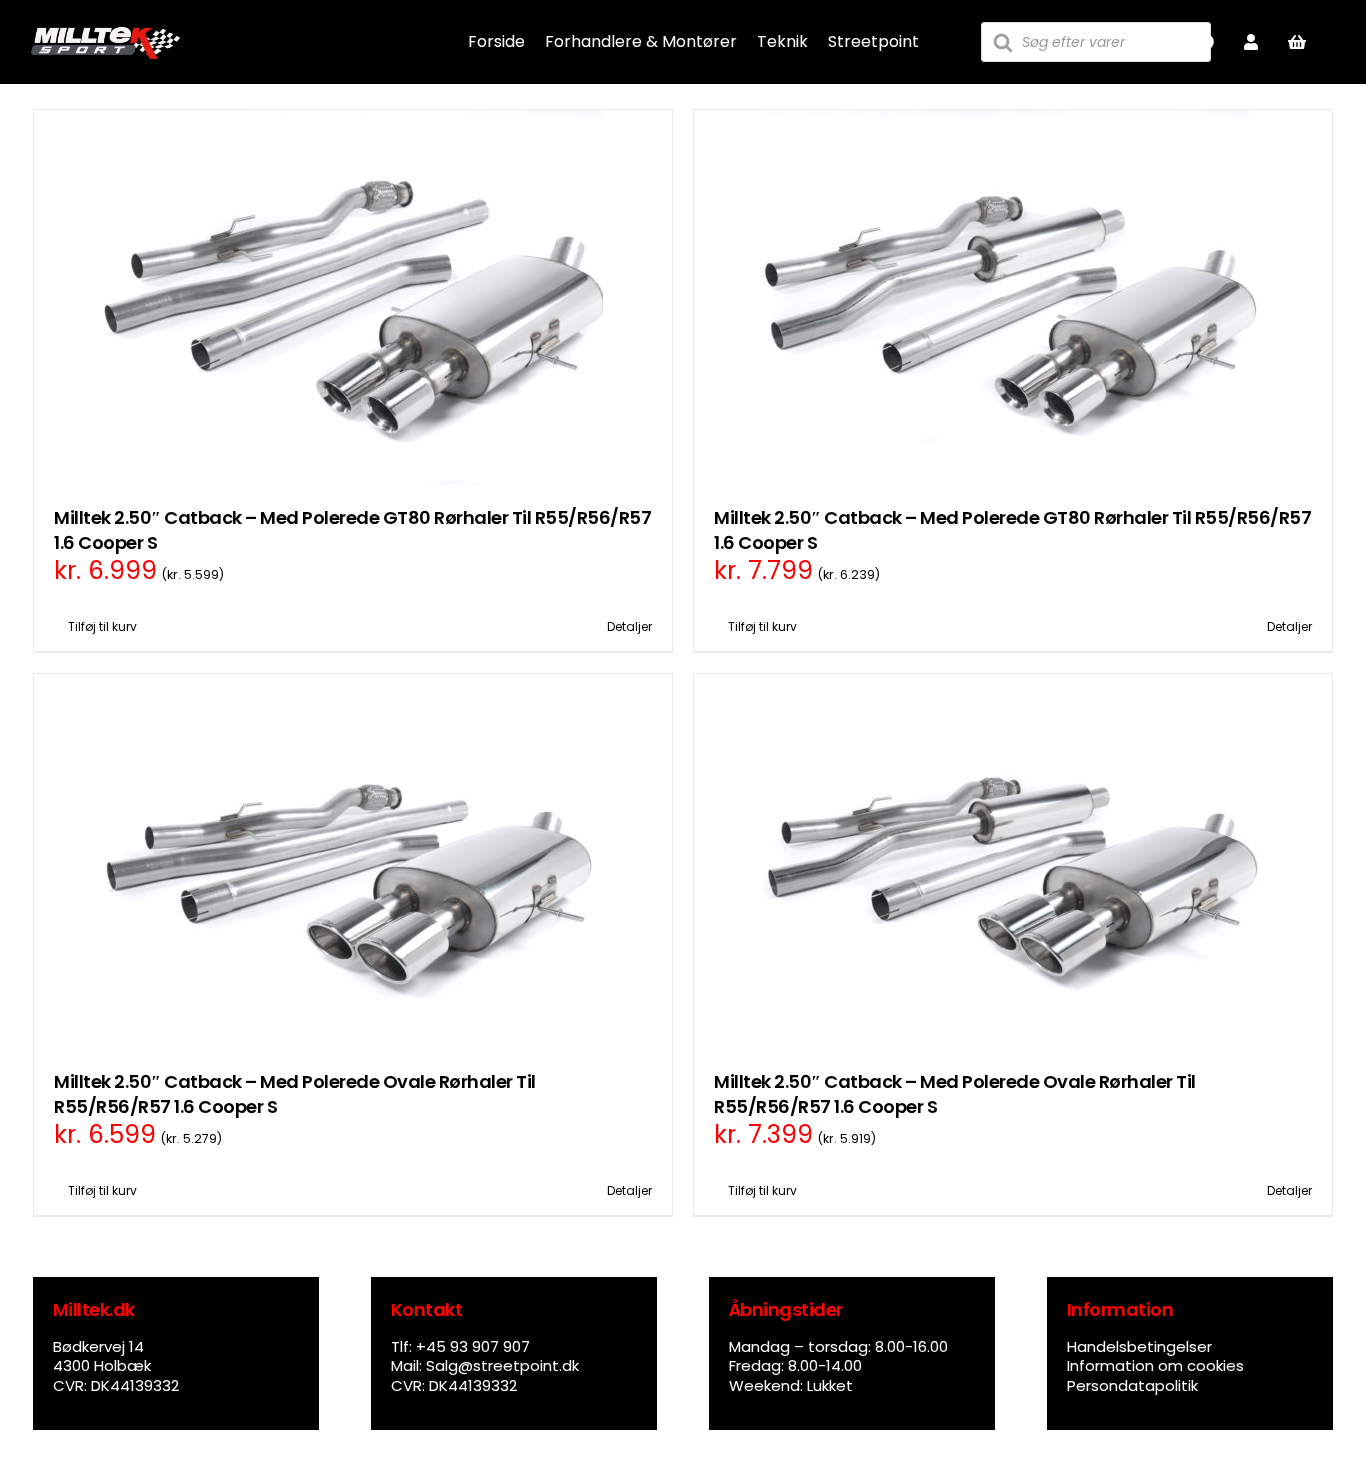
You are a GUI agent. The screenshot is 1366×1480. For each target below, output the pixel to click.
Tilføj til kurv (102, 626)
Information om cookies (1155, 1365)
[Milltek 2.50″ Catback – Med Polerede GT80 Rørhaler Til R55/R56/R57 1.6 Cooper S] (353, 297)
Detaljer (629, 626)
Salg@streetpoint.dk (502, 1365)
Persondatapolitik (1132, 1385)
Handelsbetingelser (1139, 1346)
